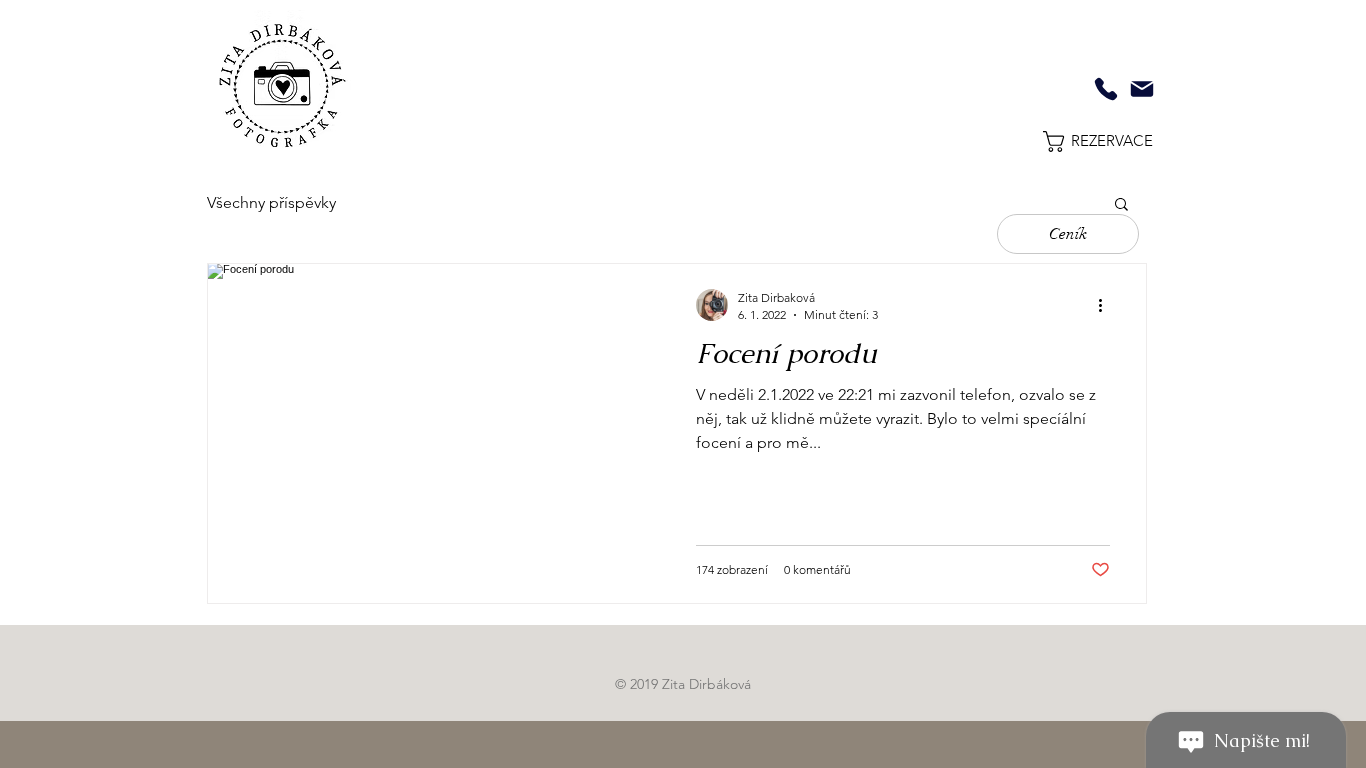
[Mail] (1142, 89)
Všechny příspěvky (271, 202)
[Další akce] (1107, 305)
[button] (1060, 141)
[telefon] (1106, 89)
